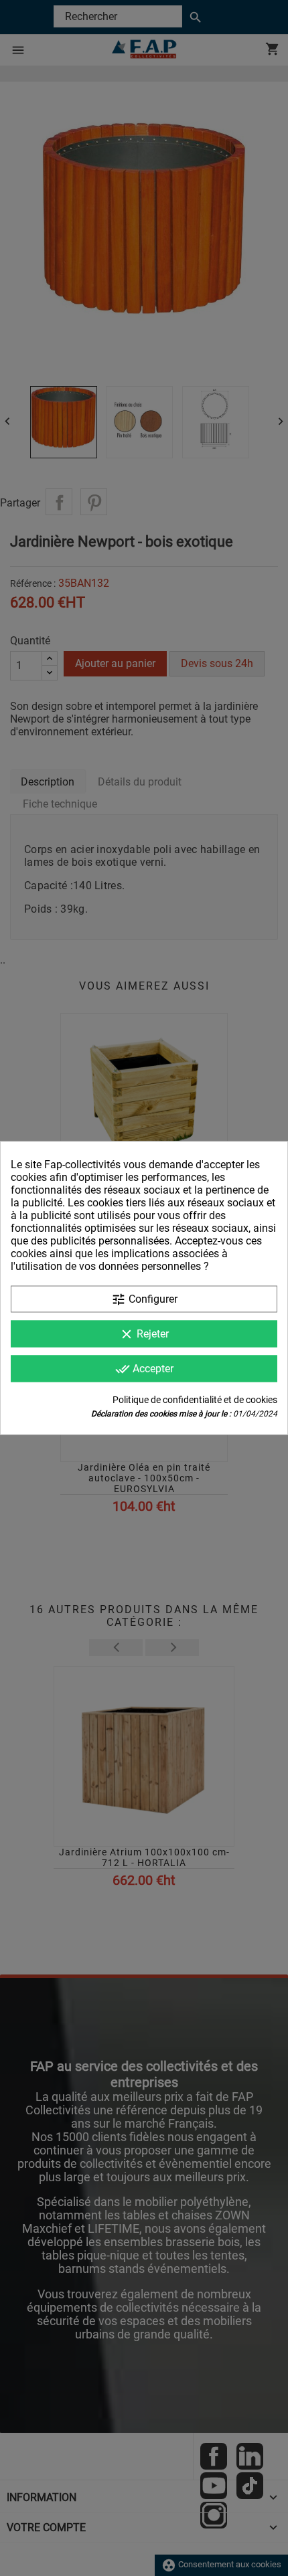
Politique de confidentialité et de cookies (195, 1400)
